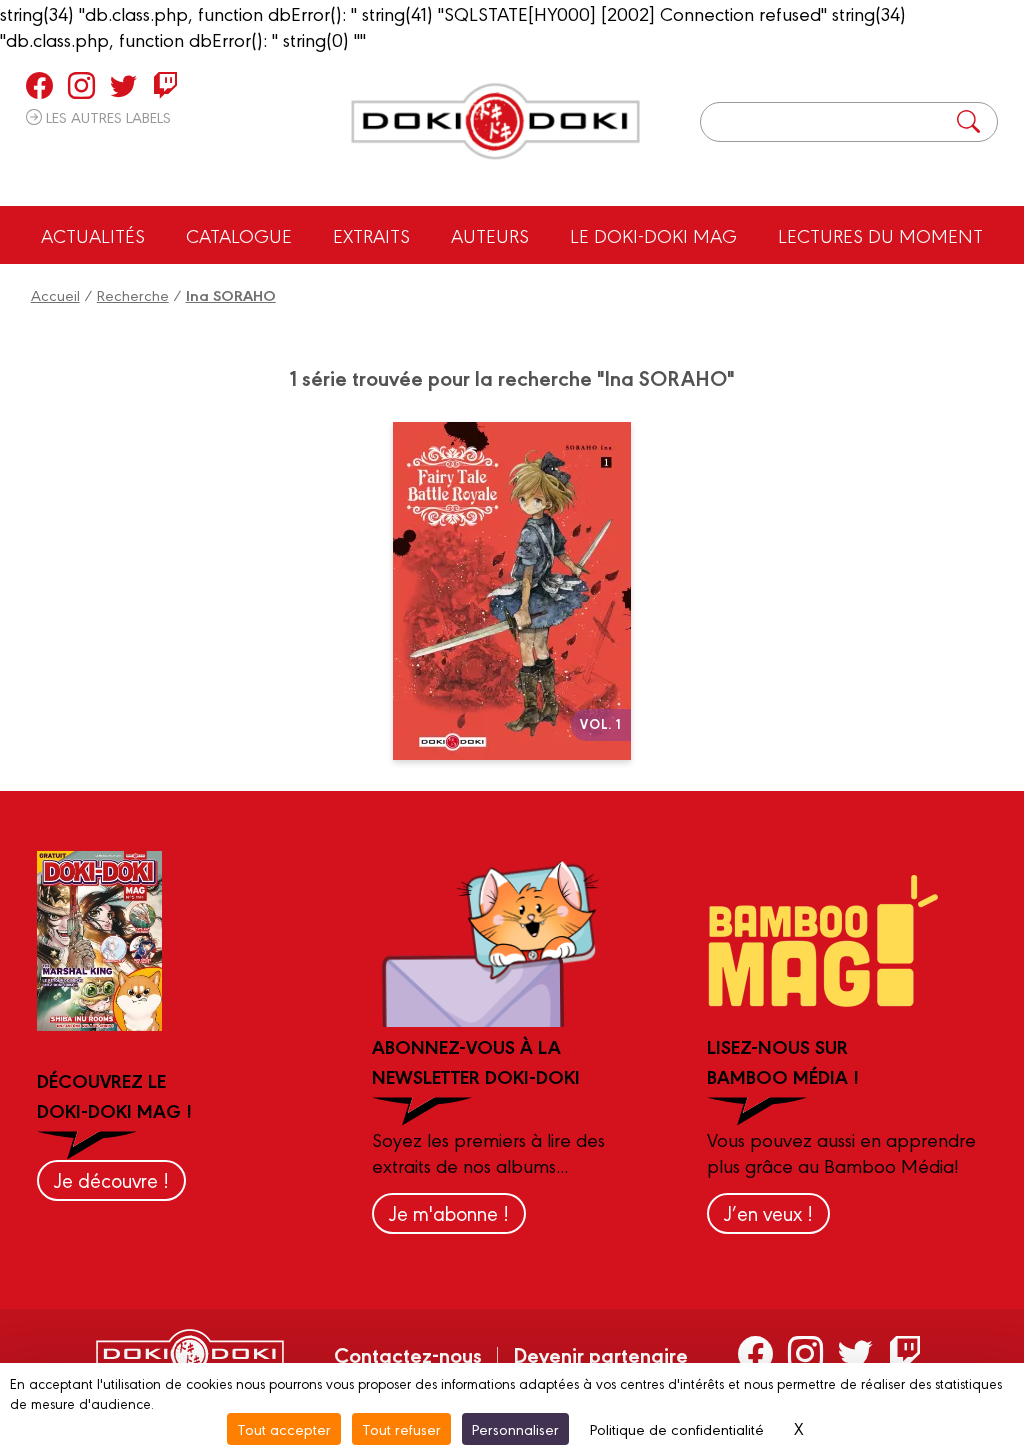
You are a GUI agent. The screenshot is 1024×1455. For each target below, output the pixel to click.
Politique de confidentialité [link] (677, 1428)
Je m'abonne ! (449, 1212)
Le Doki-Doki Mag (653, 235)
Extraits (371, 235)
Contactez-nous (408, 1354)
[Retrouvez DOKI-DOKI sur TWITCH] (165, 85)
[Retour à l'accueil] (495, 121)
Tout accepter (284, 1428)
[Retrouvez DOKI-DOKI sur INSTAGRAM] (81, 85)
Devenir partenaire (600, 1354)
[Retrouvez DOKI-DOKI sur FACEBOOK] (39, 85)
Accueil (55, 294)
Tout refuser (401, 1428)
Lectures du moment (880, 235)
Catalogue (239, 235)
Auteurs (490, 235)
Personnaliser (515, 1428)
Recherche (133, 294)
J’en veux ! (768, 1212)
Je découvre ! (111, 1179)
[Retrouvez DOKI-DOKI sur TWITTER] (123, 85)
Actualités (93, 235)
